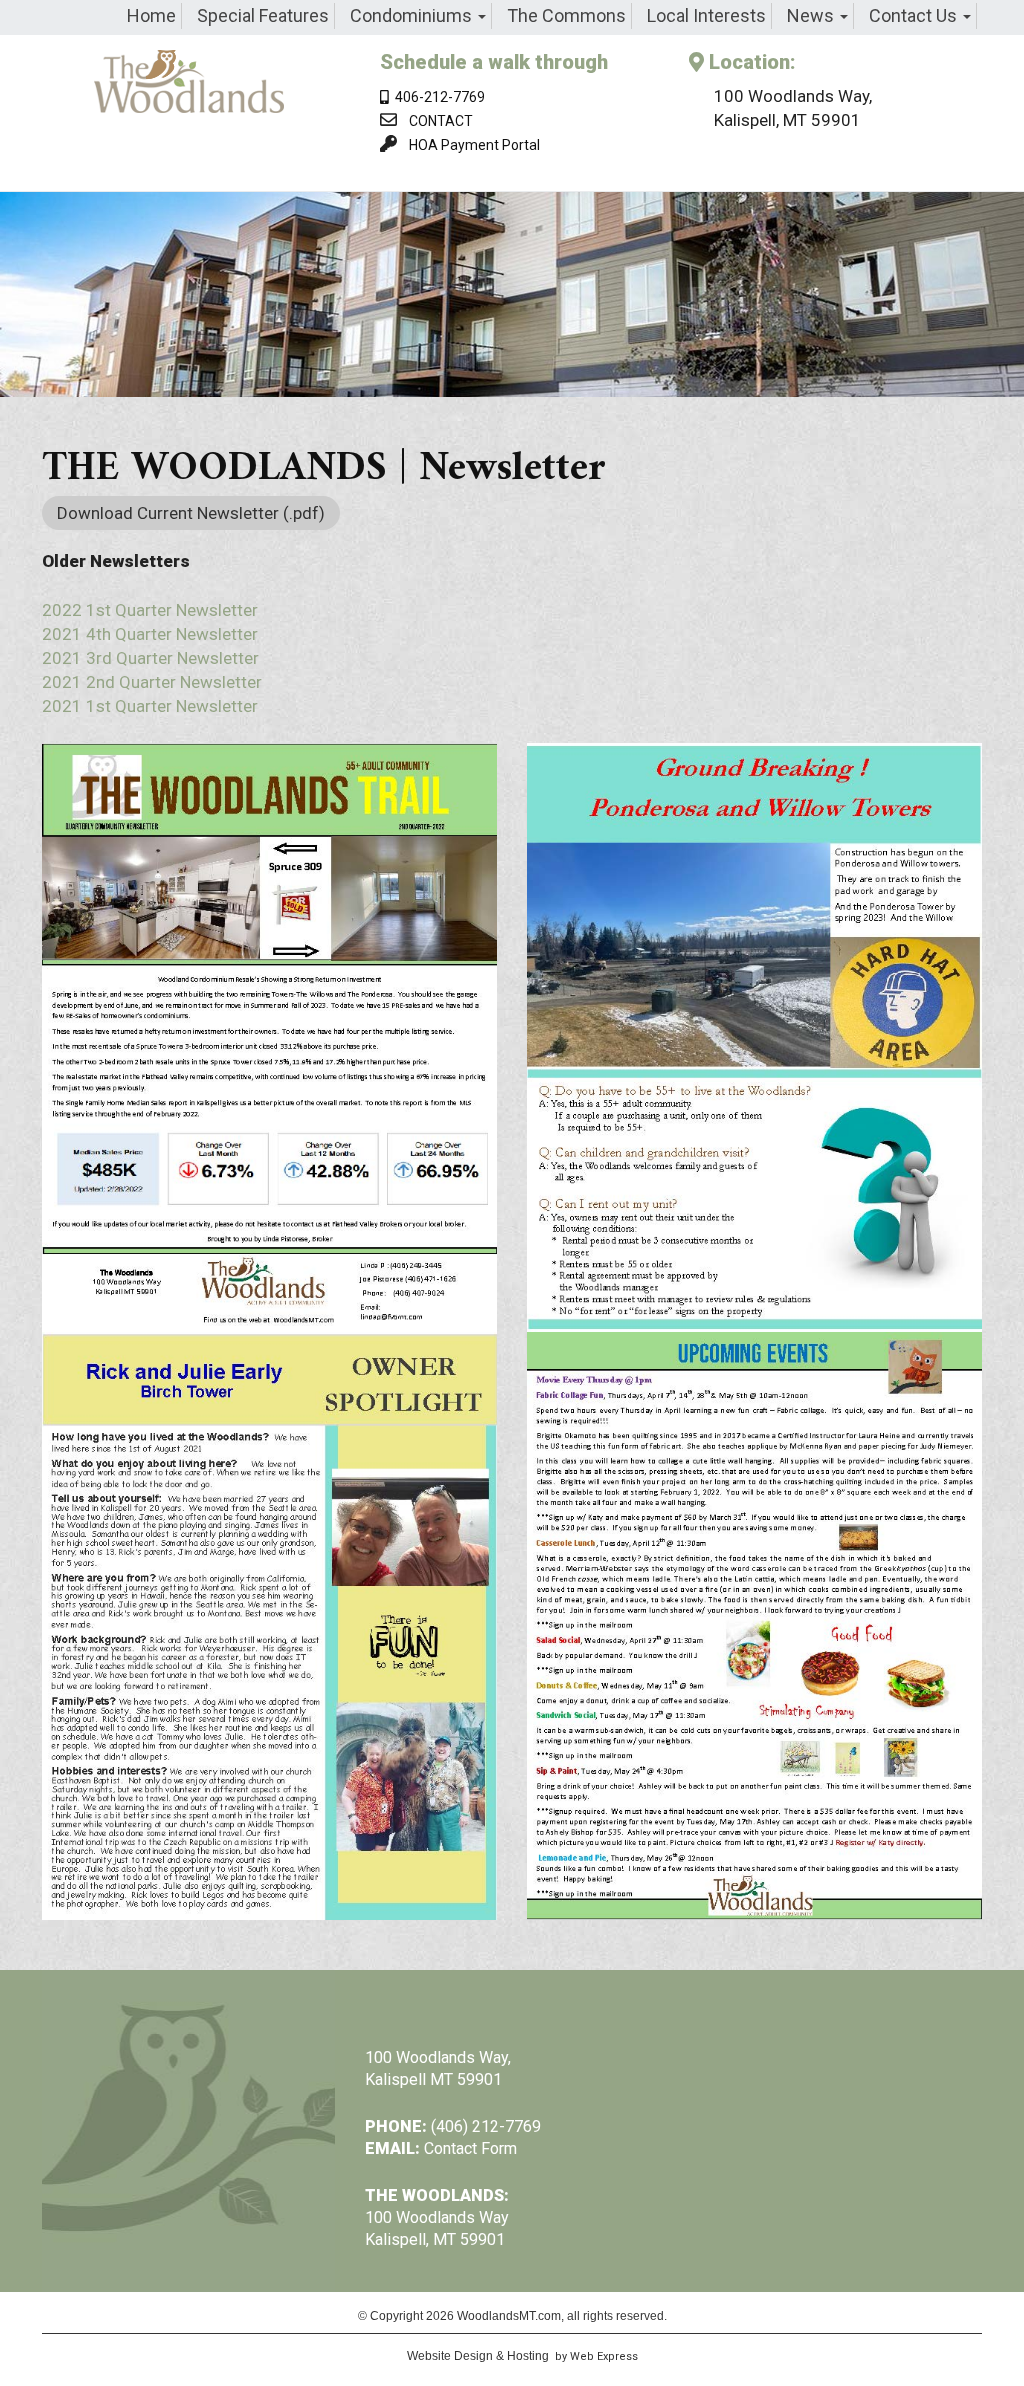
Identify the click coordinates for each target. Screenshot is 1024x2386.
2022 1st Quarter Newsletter (150, 610)
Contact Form (470, 2148)
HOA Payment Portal (474, 145)
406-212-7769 (437, 97)
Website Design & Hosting (478, 2356)
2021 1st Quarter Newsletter (150, 706)
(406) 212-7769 (486, 2126)
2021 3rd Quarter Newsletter (150, 658)
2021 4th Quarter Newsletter (150, 634)
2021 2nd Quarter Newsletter (152, 682)
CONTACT (441, 121)
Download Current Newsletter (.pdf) (191, 513)
